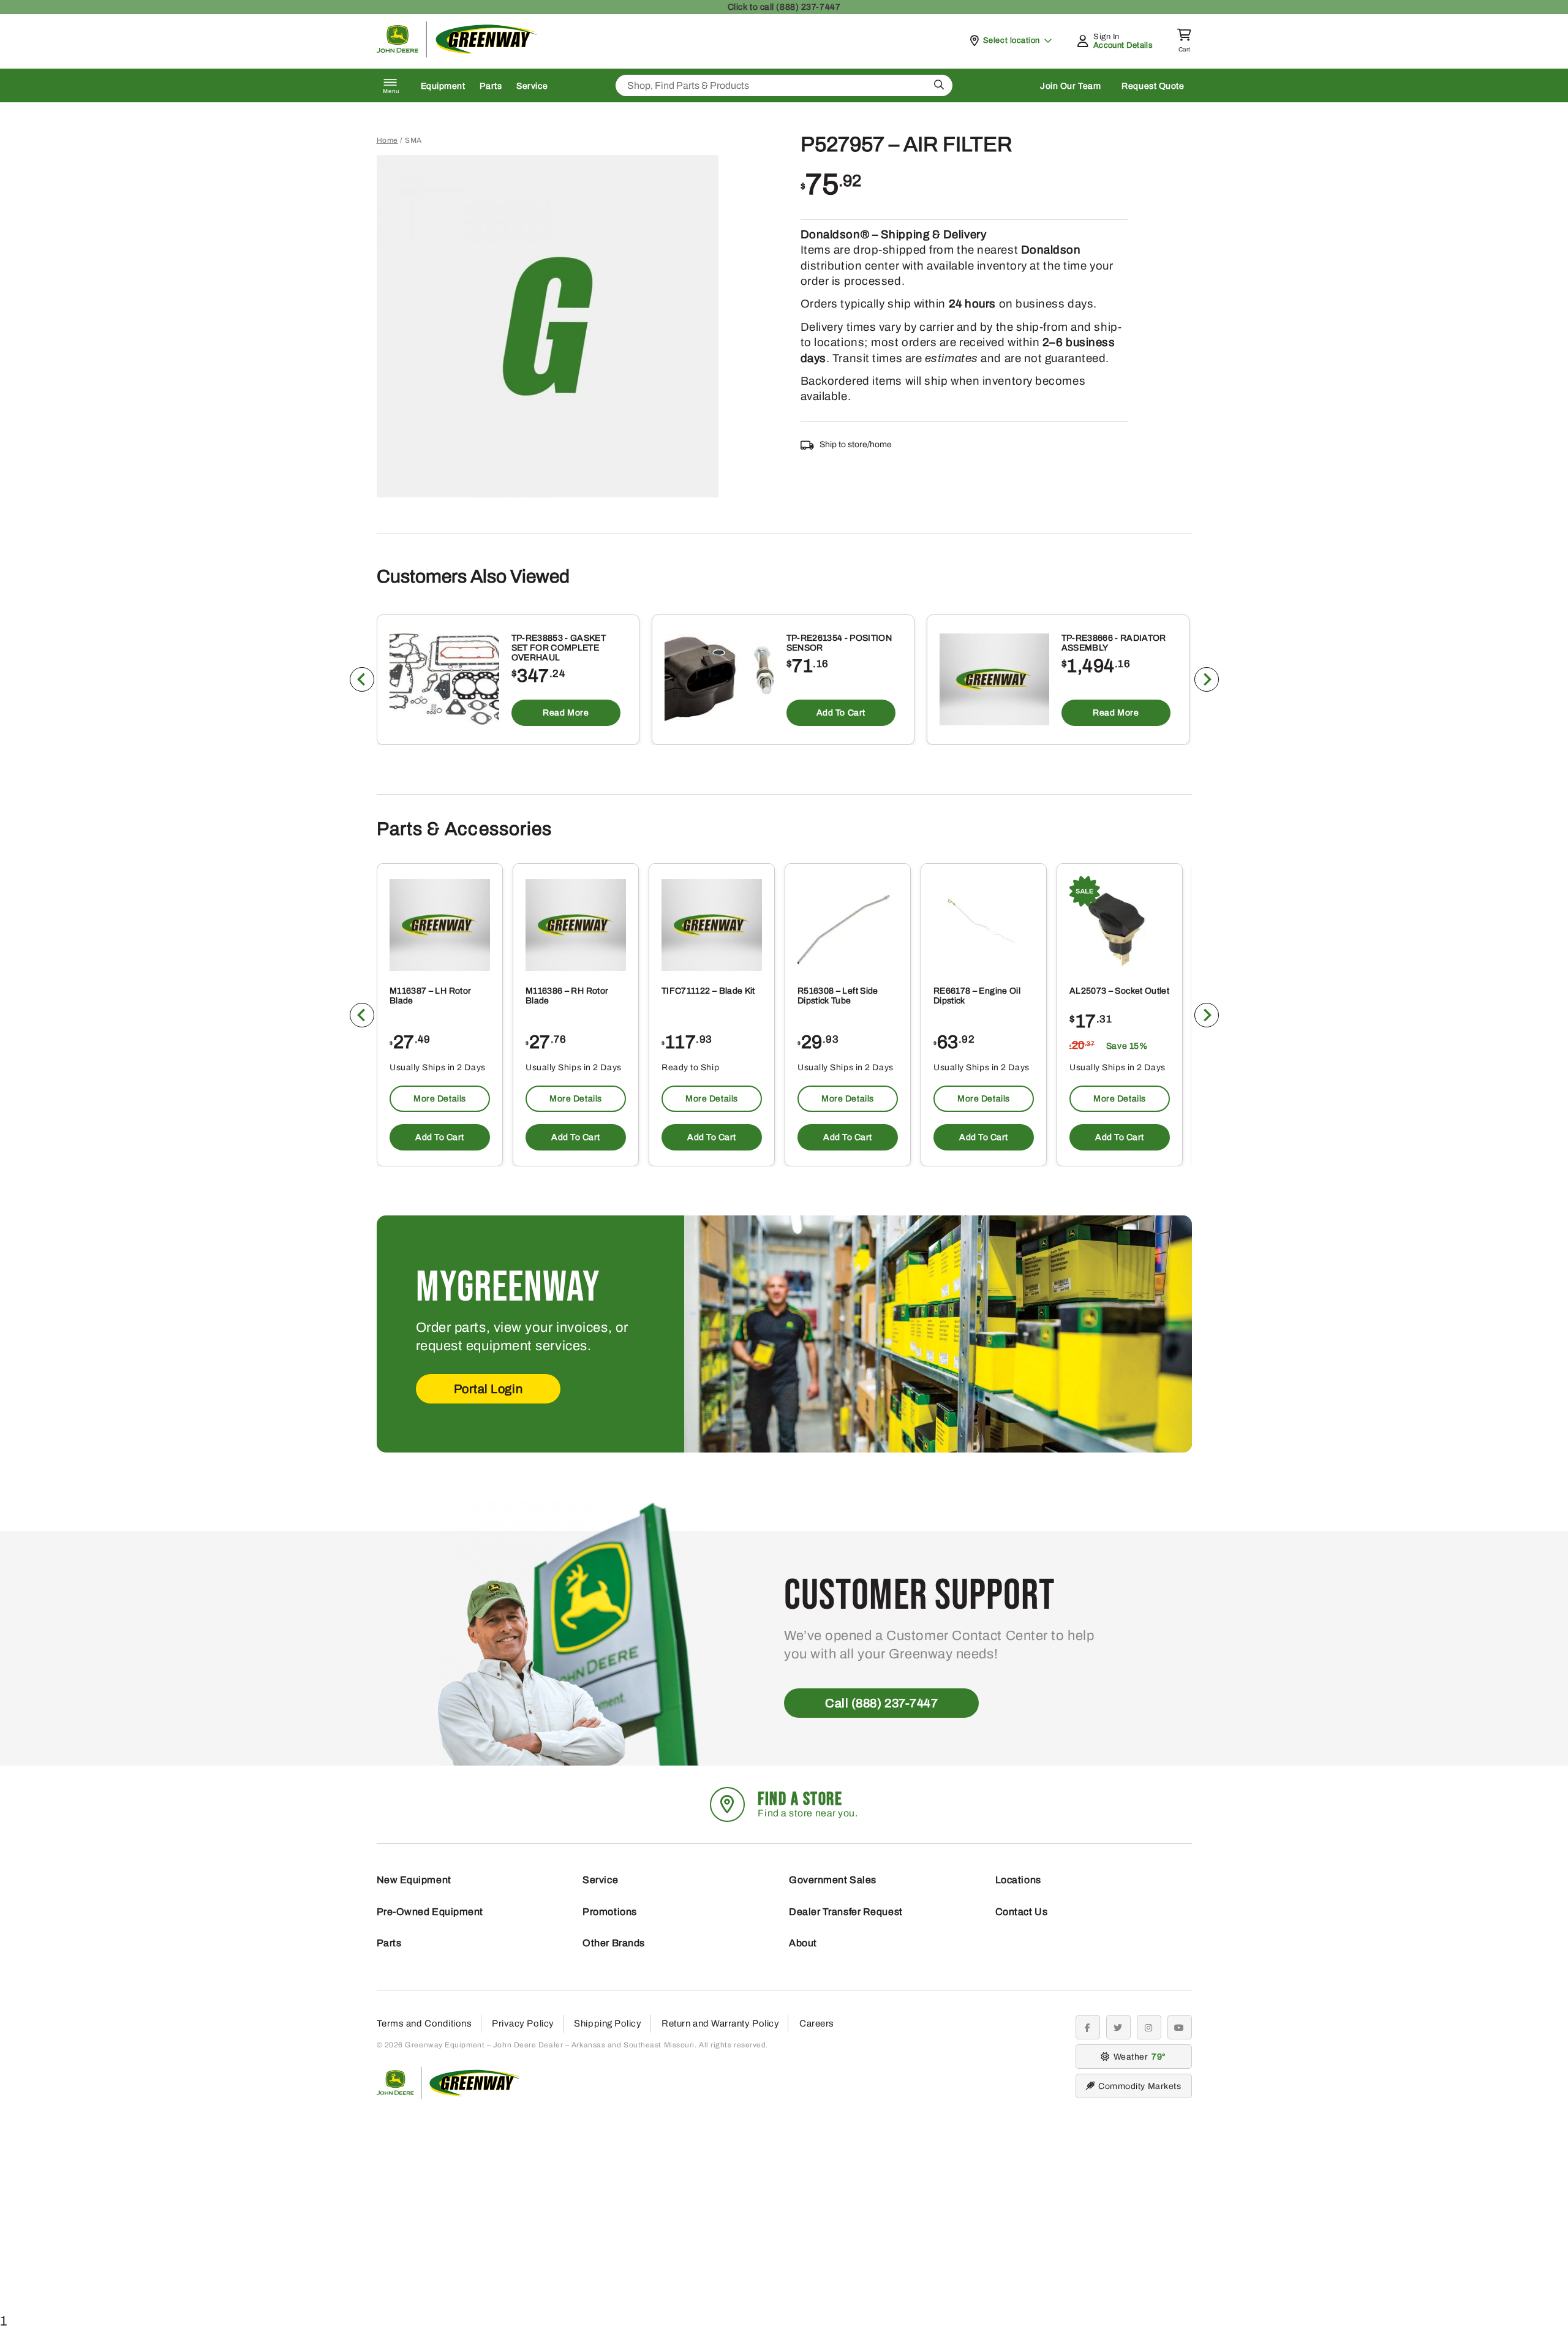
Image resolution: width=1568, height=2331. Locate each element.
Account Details (1123, 45)
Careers (817, 2023)
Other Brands (614, 1943)
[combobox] (784, 85)
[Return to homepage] (457, 54)
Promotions (610, 1912)
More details (440, 1099)
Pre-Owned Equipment (430, 1912)
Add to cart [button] (840, 713)
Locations (1018, 1880)
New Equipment (414, 1880)
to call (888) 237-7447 (784, 7)
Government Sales (833, 1880)
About (803, 1943)
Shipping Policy (608, 2023)
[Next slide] (1207, 679)
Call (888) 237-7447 (881, 1703)
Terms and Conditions (424, 2023)
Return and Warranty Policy (720, 2023)
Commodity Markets (1140, 2086)
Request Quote (1153, 86)
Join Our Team (1070, 86)
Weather (1138, 2057)
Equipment (443, 86)
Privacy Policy (523, 2023)
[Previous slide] (362, 679)
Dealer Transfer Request (846, 1912)
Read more (566, 713)
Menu (391, 91)
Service (532, 86)
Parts (491, 86)
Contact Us (1022, 1912)
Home (387, 140)
